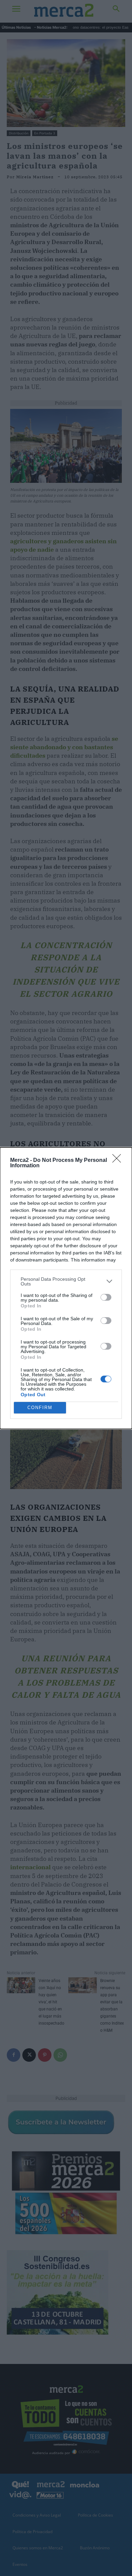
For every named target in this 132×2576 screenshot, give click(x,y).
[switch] (106, 1297)
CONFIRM (40, 1408)
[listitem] (66, 1281)
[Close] (119, 1161)
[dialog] (66, 1288)
